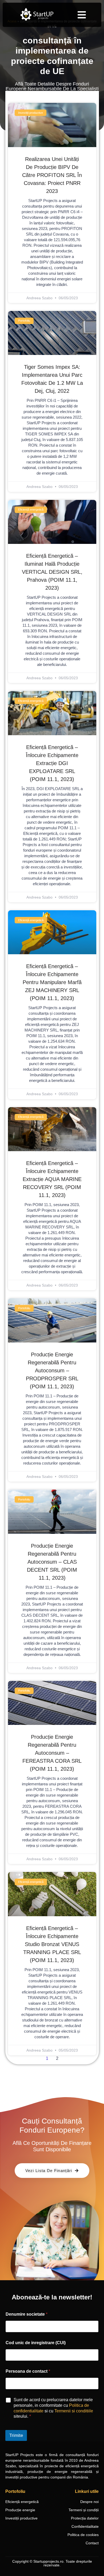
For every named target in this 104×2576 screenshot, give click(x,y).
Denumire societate (27, 2314)
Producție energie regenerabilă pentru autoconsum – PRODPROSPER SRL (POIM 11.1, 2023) (52, 1370)
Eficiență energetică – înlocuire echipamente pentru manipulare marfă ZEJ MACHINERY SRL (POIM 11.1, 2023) (52, 982)
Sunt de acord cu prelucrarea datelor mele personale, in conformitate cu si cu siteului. (53, 2408)
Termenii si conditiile (74, 2411)
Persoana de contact (28, 2371)
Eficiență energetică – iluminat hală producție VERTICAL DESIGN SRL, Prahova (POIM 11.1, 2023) (52, 572)
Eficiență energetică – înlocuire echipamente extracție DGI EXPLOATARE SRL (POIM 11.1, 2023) (52, 763)
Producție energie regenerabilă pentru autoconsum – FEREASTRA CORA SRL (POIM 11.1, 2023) (52, 1753)
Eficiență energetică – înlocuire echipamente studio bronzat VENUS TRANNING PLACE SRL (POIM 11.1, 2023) (52, 1944)
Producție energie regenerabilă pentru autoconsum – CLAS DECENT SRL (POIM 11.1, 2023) (52, 1562)
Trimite (16, 2435)
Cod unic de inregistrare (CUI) (36, 2343)
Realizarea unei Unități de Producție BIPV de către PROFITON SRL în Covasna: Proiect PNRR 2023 (52, 175)
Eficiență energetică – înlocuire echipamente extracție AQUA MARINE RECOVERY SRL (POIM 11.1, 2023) (52, 1179)
